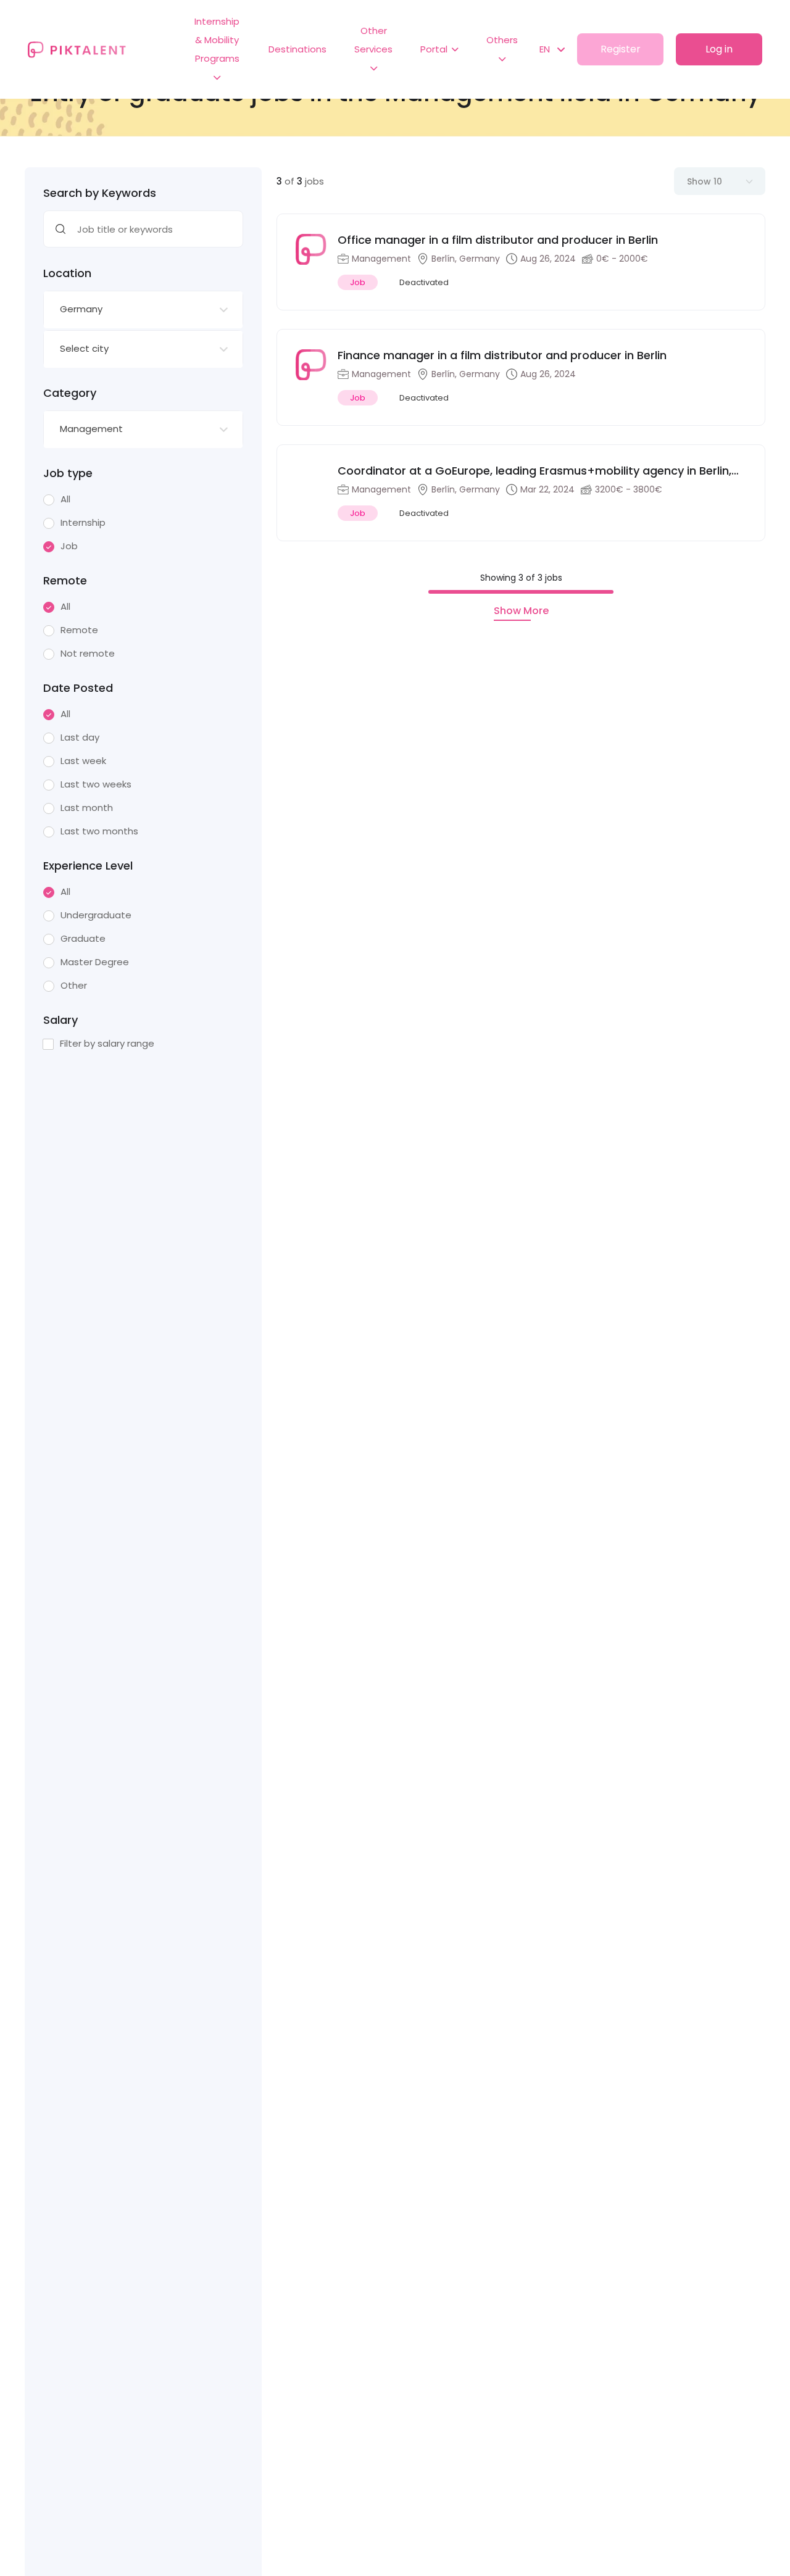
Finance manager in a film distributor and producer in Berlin (502, 355)
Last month (87, 808)
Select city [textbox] (84, 348)
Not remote (88, 654)
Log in (719, 49)
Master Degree (95, 962)
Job (69, 546)
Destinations (297, 49)
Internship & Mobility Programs (217, 40)
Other (74, 986)
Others (502, 40)
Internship (83, 523)
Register (621, 49)
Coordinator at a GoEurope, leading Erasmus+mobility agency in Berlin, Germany (534, 471)
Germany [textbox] (81, 309)
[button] (546, 49)
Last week (83, 761)
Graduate (83, 939)
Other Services (373, 40)
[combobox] (143, 310)
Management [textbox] (91, 429)
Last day (80, 737)
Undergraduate (96, 915)
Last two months (99, 831)
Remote (79, 630)
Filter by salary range (107, 1044)
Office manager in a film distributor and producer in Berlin (498, 240)
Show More (521, 611)
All (65, 499)
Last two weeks (96, 784)
